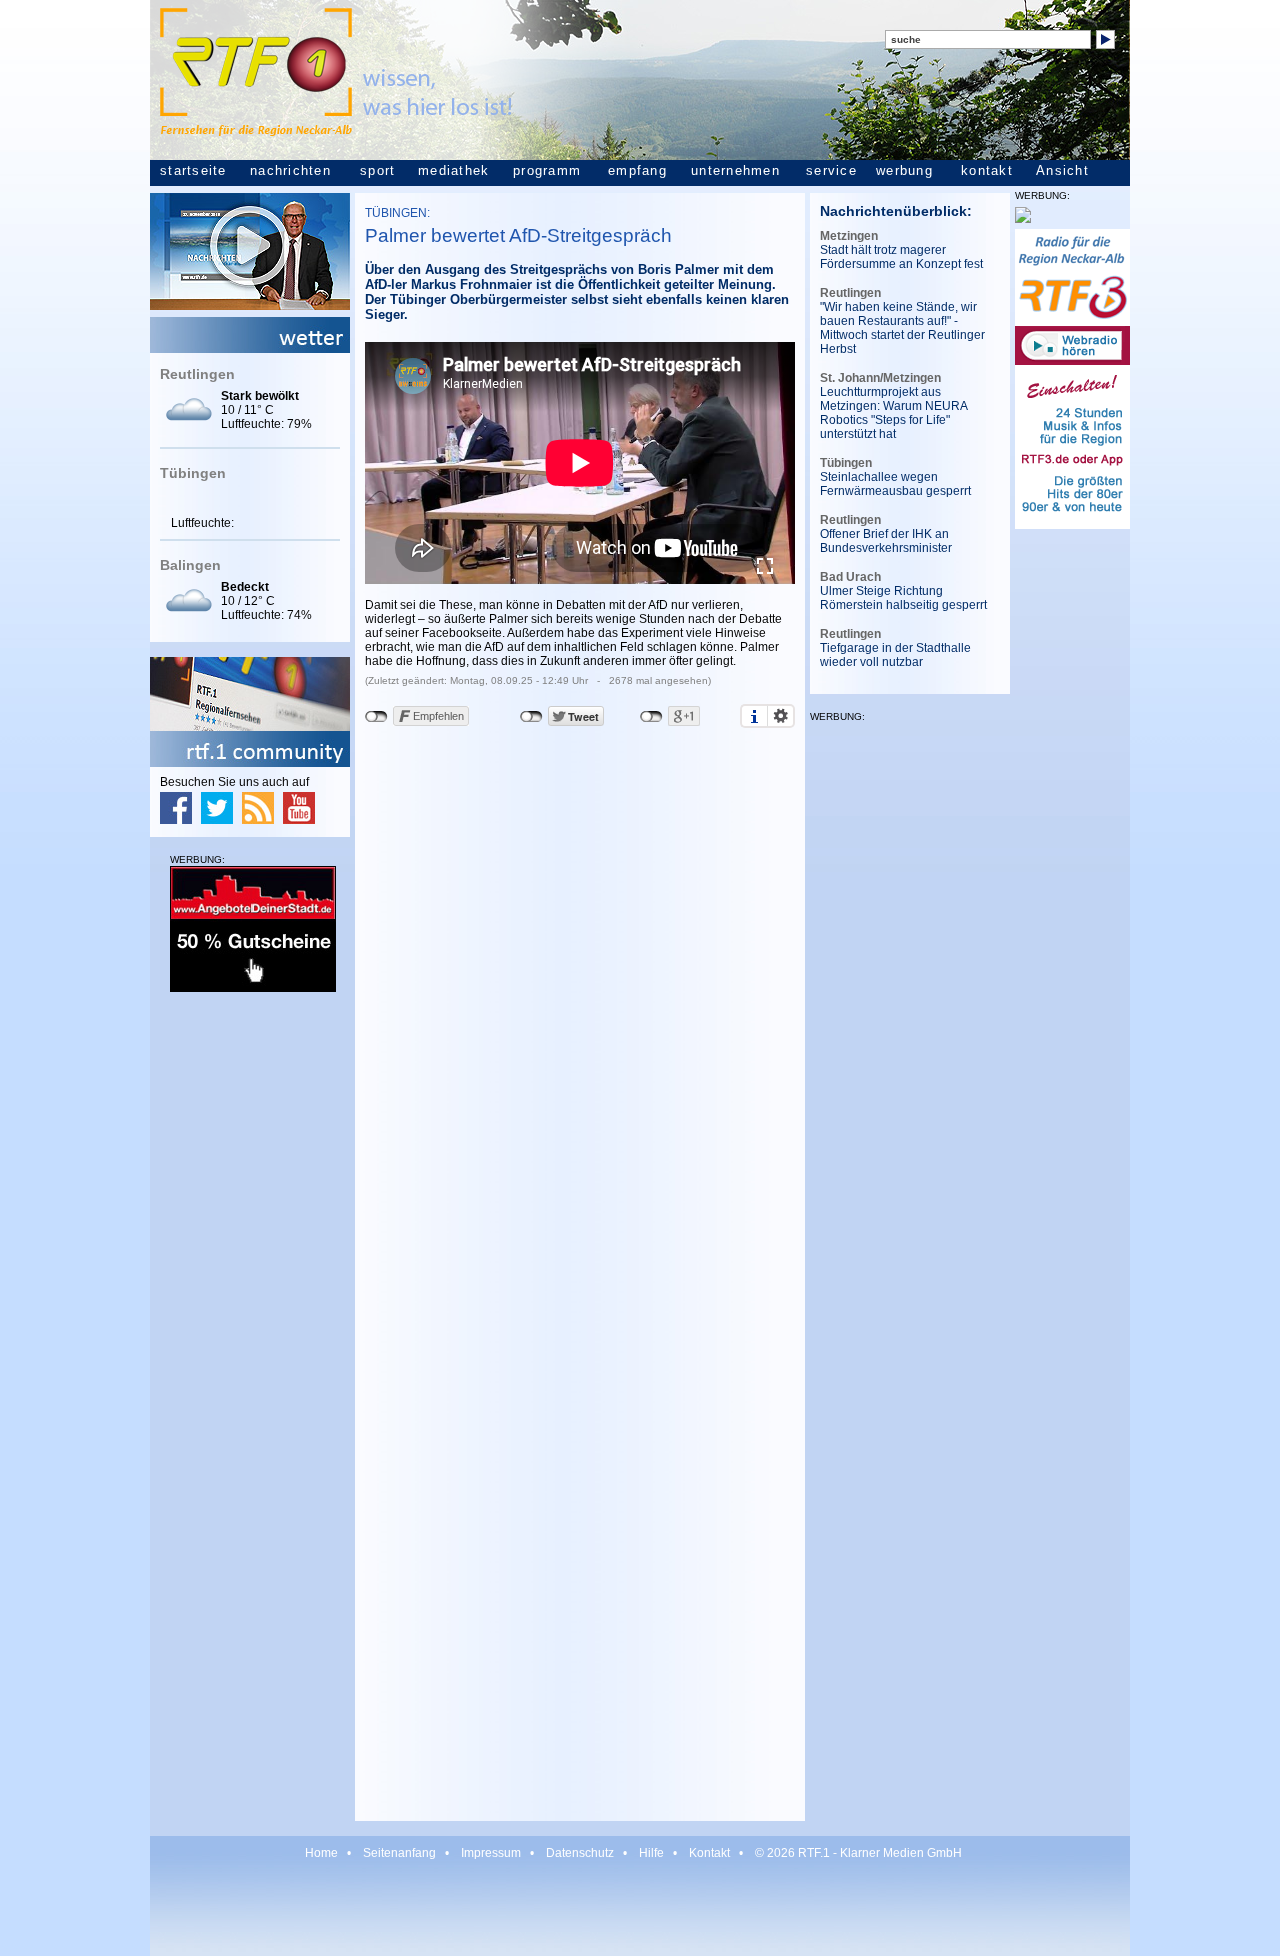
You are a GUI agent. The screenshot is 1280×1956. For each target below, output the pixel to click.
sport (377, 171)
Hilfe (651, 1853)
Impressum (491, 1853)
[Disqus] (580, 1015)
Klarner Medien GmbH (901, 1853)
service (831, 171)
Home (321, 1853)
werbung (904, 171)
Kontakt (709, 1853)
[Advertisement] (250, 1312)
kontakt (987, 171)
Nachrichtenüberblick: (896, 211)
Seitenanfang (399, 1853)
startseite (193, 171)
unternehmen (735, 171)
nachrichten (290, 171)
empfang (637, 171)
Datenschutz (580, 1853)
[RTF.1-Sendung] (250, 306)
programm (547, 171)
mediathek (453, 171)
